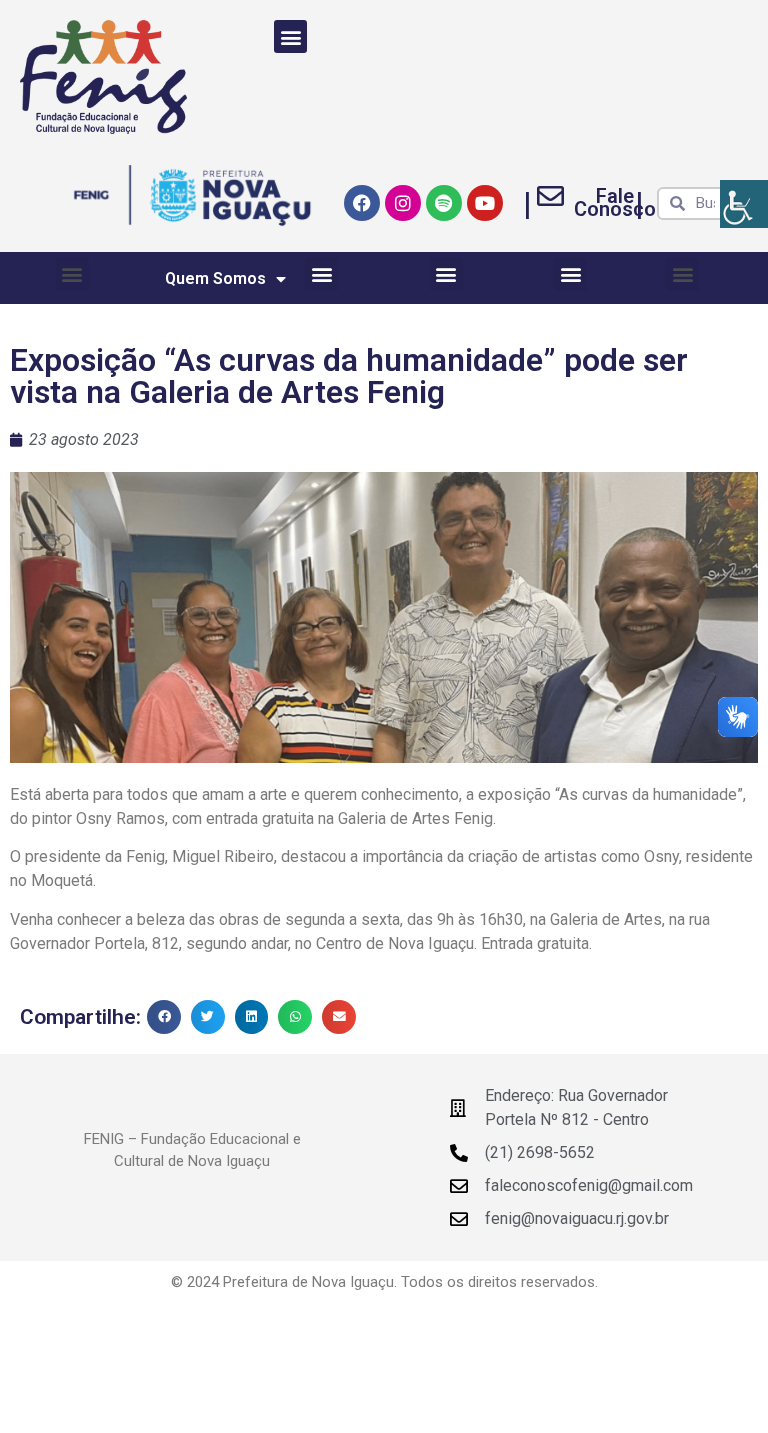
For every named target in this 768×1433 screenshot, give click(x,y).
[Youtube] (485, 203)
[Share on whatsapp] (295, 1017)
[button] (290, 36)
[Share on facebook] (164, 1017)
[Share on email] (339, 1017)
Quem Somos (215, 278)
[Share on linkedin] (252, 1017)
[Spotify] (444, 203)
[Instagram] (403, 203)
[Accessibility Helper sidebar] (744, 204)
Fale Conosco (615, 202)
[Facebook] (362, 203)
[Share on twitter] (208, 1017)
